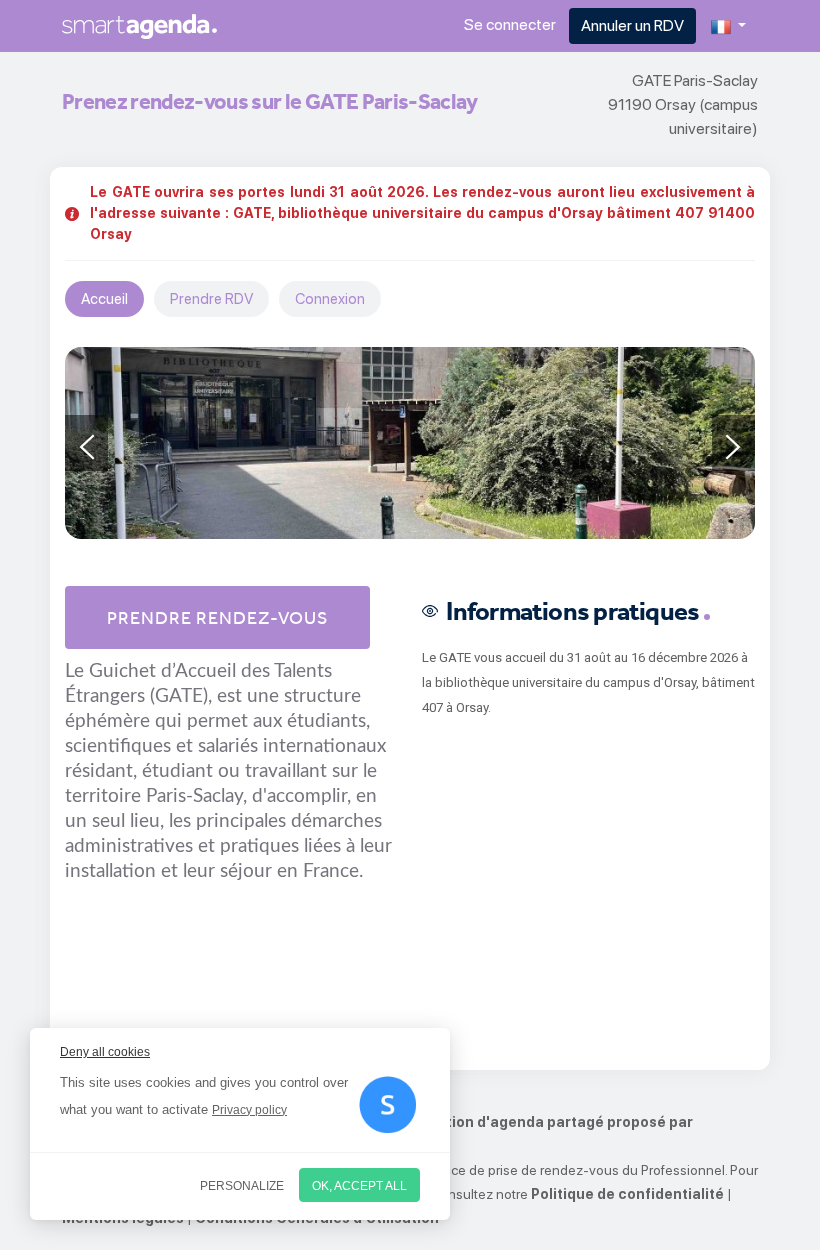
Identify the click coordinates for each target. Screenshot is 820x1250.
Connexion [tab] (330, 299)
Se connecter (510, 24)
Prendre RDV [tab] (211, 299)
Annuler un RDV (632, 25)
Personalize (242, 1186)
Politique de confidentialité (627, 1194)
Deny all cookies (105, 1052)
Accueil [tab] (104, 299)
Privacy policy (249, 1110)
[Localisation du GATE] (410, 443)
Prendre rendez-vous (217, 617)
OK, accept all (359, 1186)
